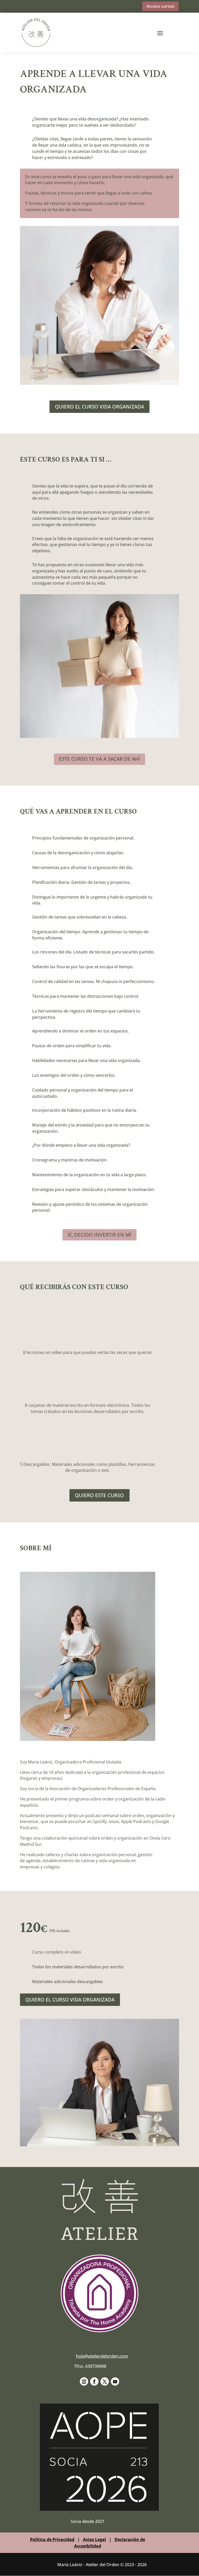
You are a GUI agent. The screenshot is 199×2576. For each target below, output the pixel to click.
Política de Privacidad (52, 2539)
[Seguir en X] (105, 2381)
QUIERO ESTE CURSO (99, 1495)
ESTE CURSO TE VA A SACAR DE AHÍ (99, 759)
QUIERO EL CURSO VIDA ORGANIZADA (99, 407)
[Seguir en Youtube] (115, 2381)
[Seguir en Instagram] (84, 2381)
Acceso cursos (160, 6)
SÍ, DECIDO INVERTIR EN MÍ (99, 1235)
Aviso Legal (94, 2539)
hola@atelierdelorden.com (102, 2356)
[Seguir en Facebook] (94, 2381)
